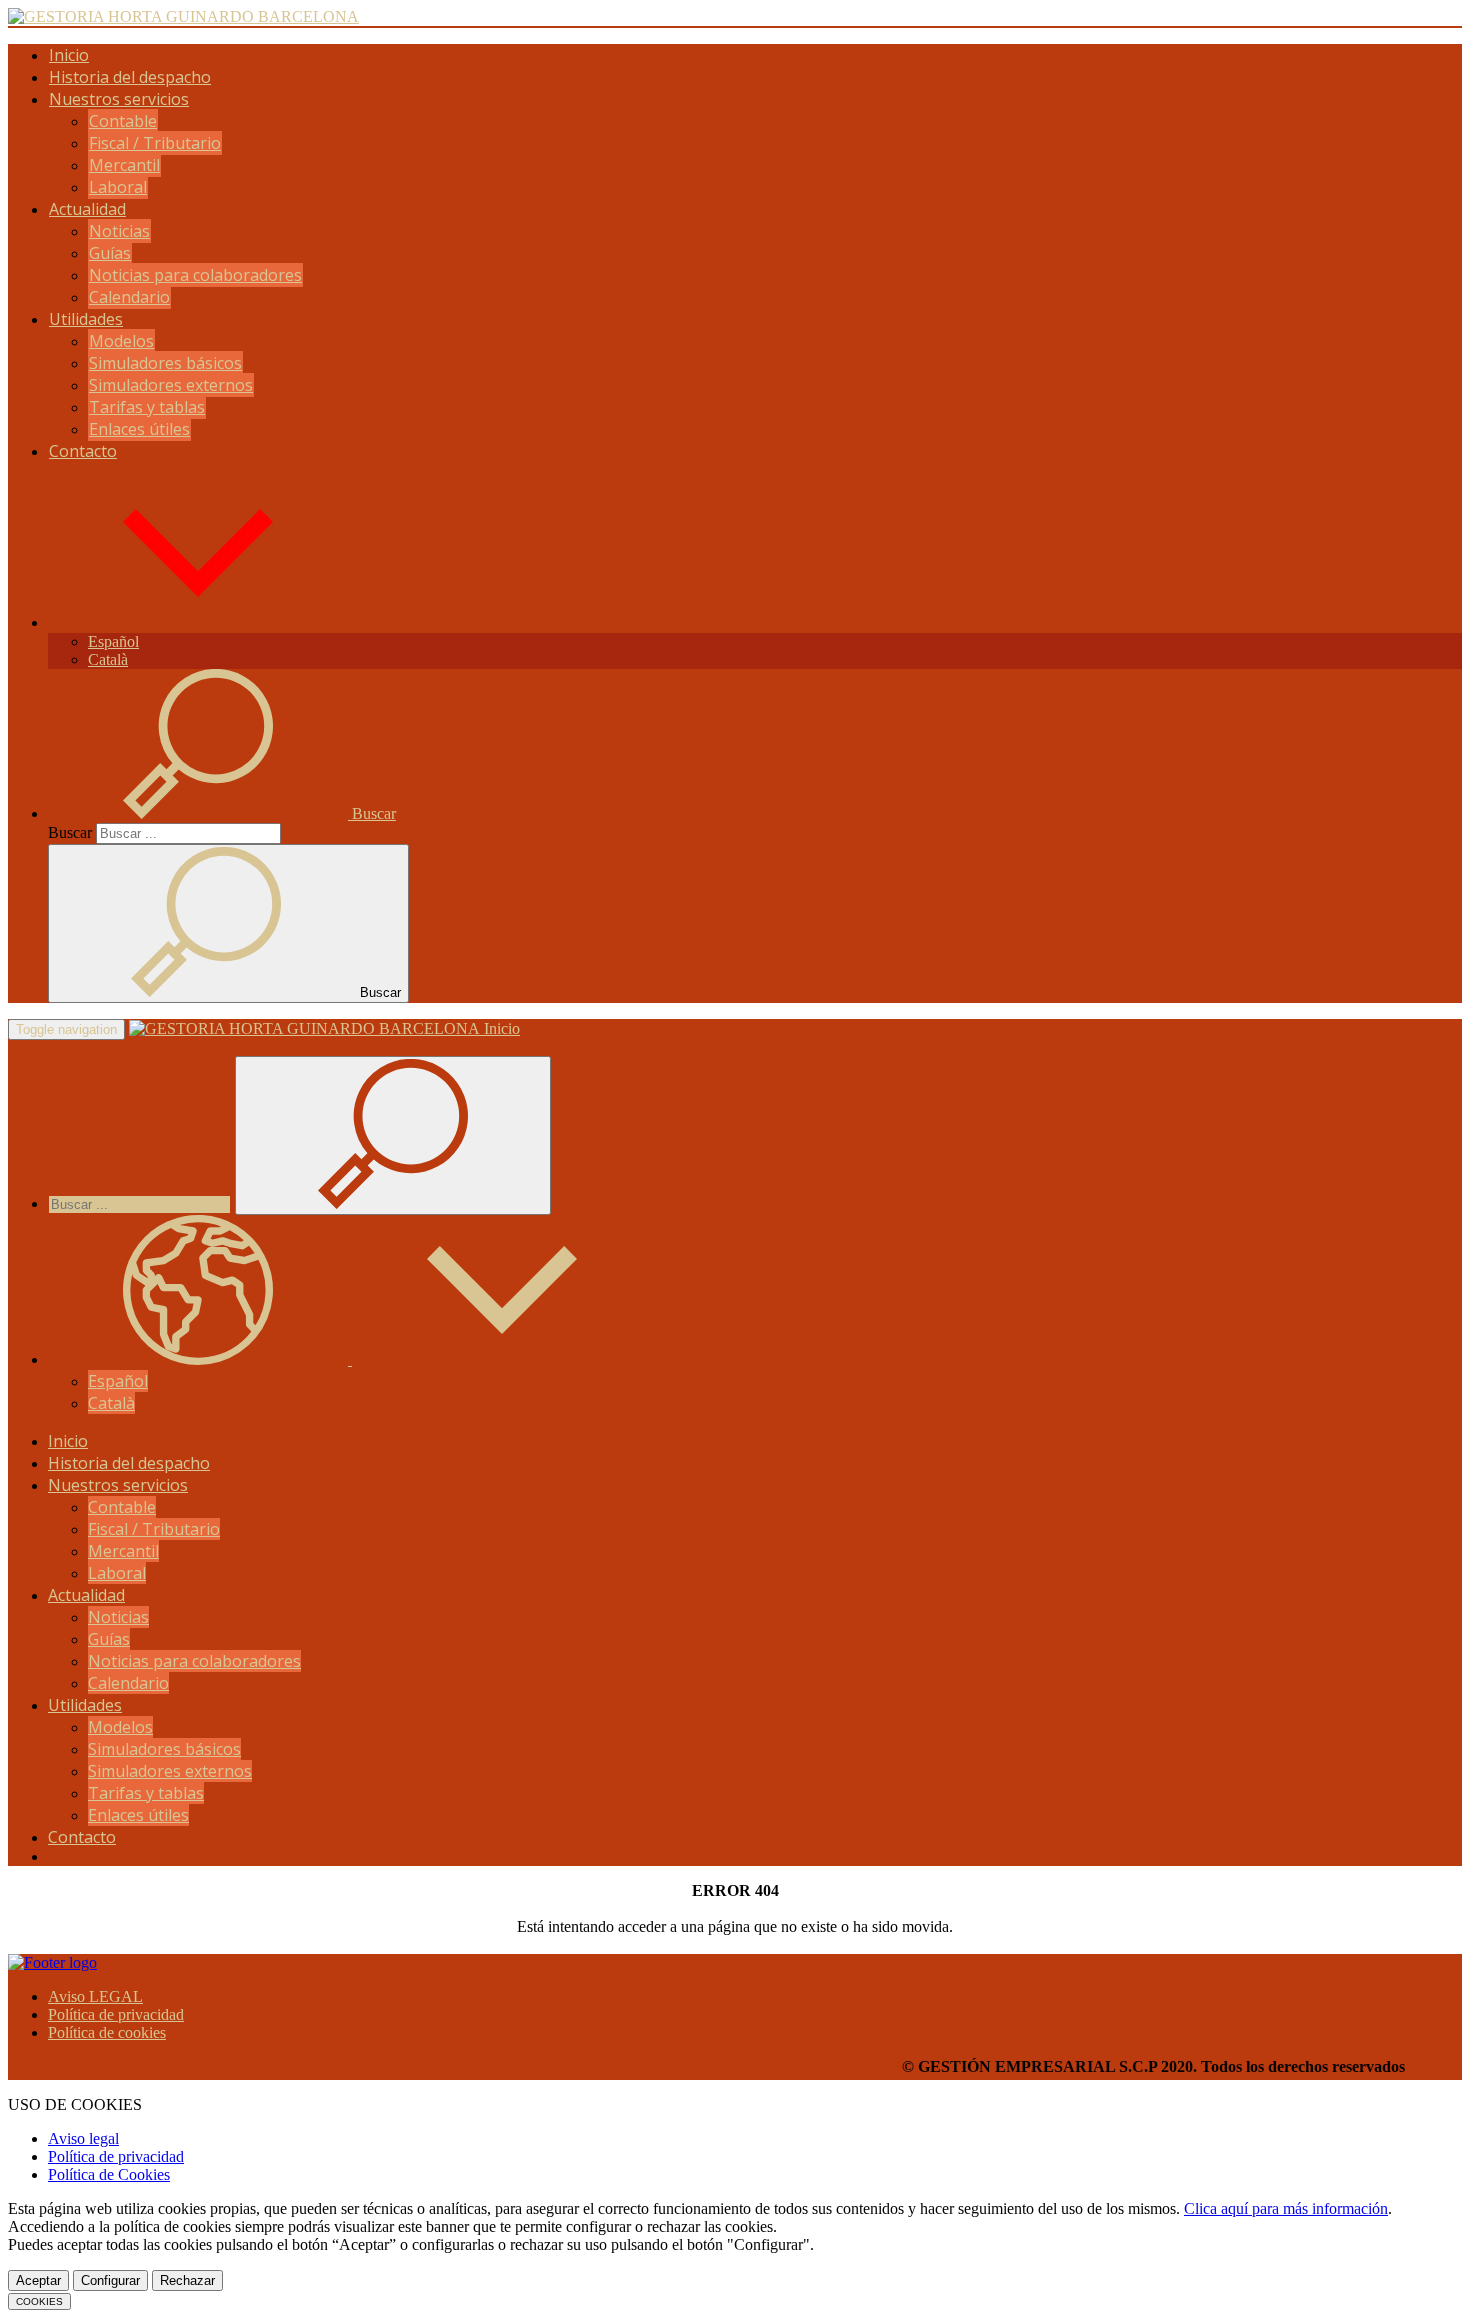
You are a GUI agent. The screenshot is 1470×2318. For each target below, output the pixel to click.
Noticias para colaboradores (195, 275)
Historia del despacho (130, 77)
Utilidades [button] (86, 319)
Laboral (118, 187)
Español (113, 641)
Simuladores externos (171, 385)
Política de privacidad (116, 2014)
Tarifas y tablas (147, 407)
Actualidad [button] (87, 209)
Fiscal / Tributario (155, 143)
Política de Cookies (109, 2174)
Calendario (129, 297)
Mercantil (124, 165)
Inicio (69, 55)
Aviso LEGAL (95, 1996)
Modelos (121, 341)
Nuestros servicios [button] (119, 99)
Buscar (70, 832)
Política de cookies (107, 2032)
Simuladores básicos (165, 363)
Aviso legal (83, 2138)
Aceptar (38, 2280)
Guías (110, 253)
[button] (198, 622)
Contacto (83, 451)
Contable (123, 121)
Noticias (119, 231)
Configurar (110, 2280)
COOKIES (39, 2301)
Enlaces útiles (139, 429)
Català (108, 659)
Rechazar (187, 2280)
